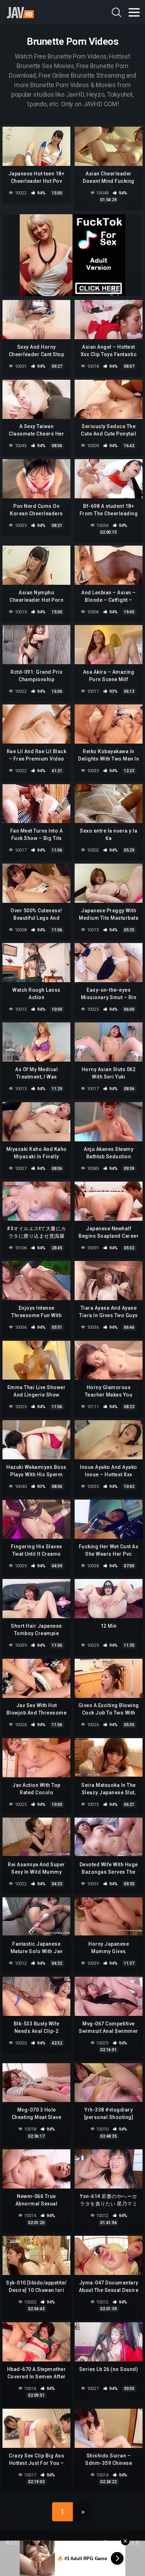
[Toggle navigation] (134, 12)
